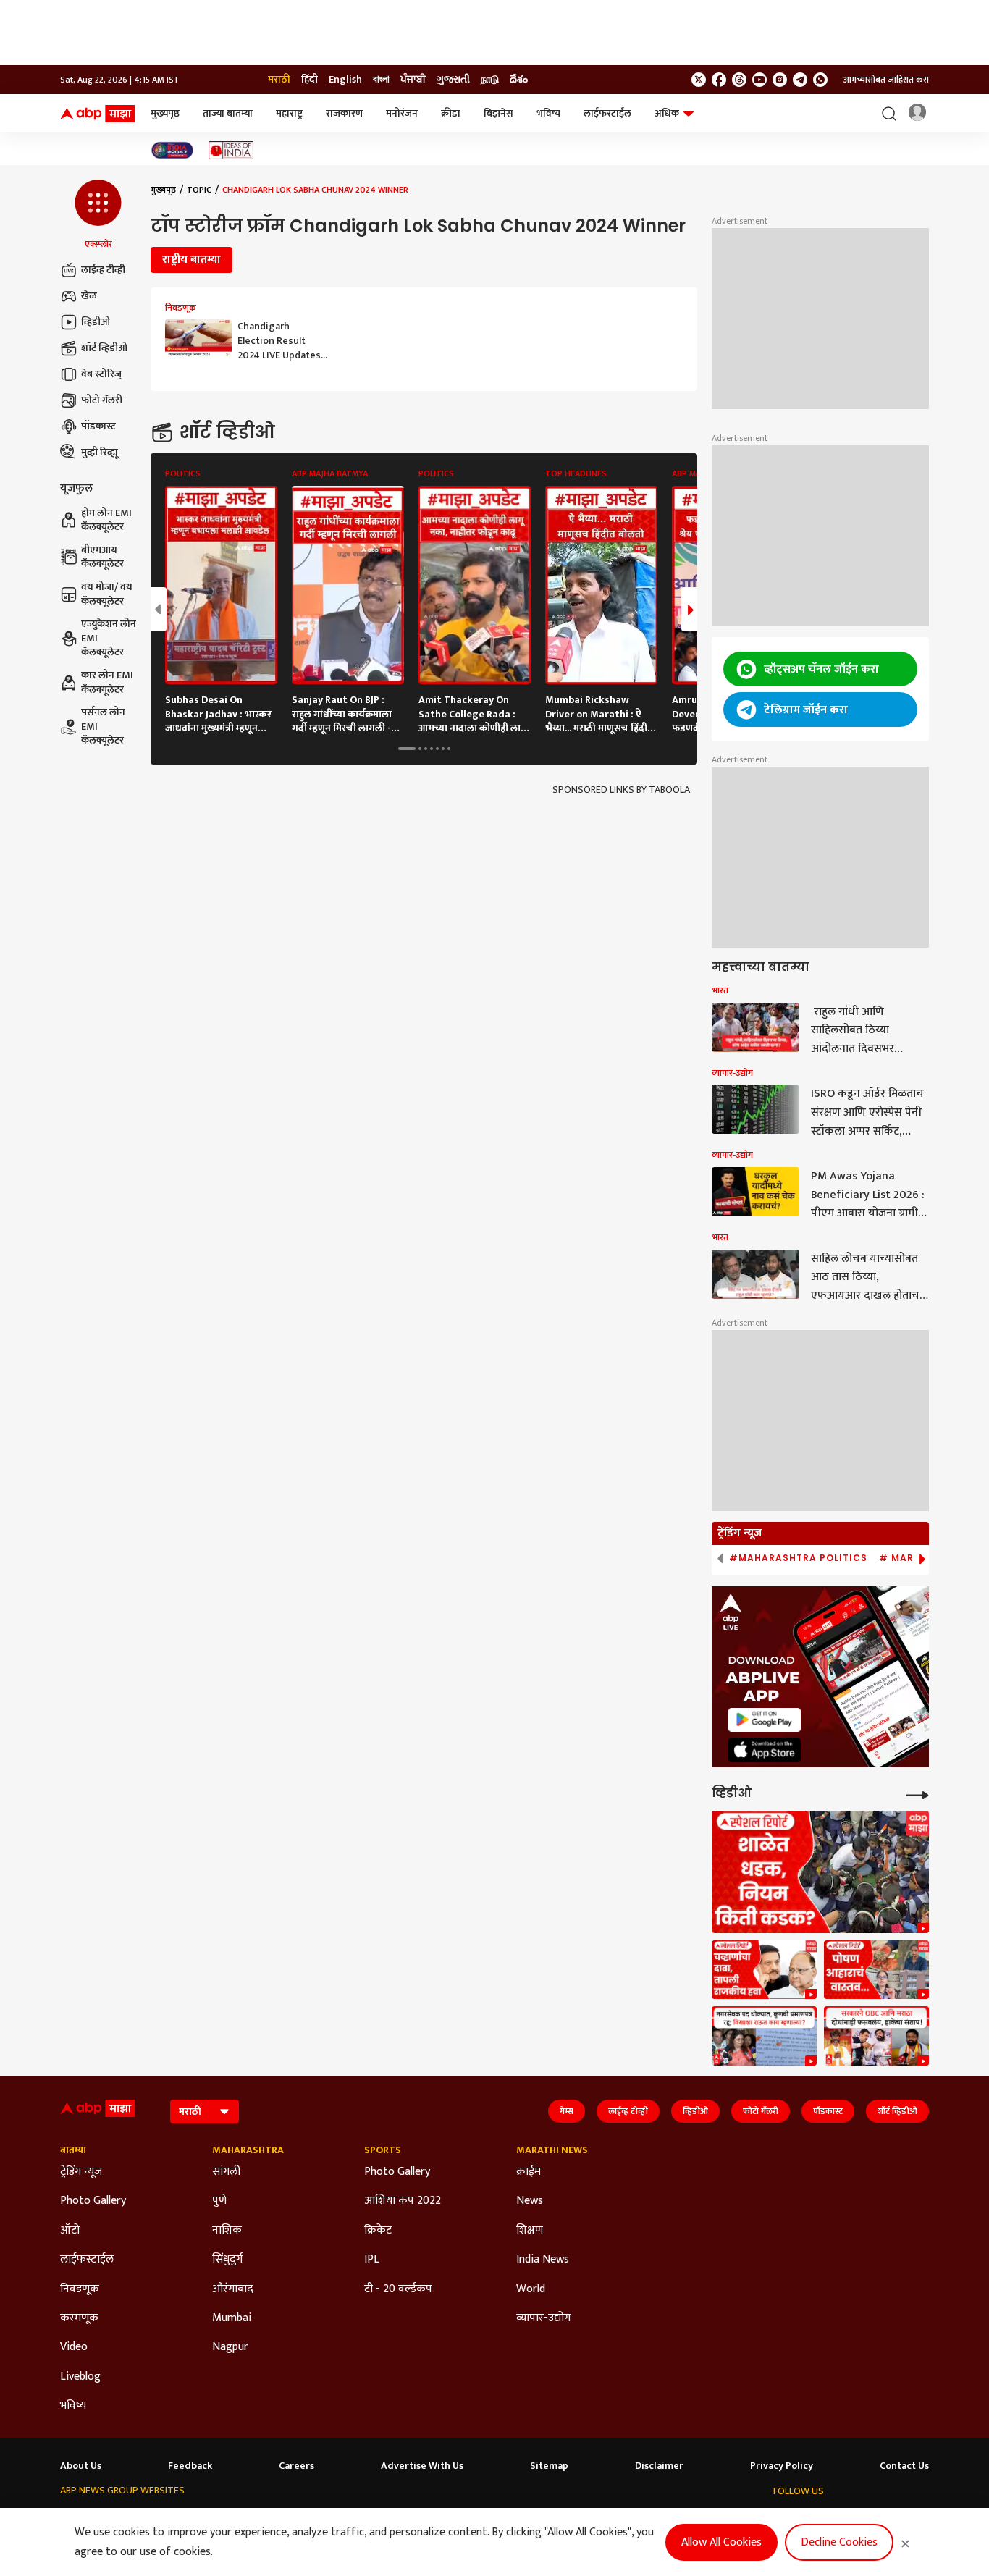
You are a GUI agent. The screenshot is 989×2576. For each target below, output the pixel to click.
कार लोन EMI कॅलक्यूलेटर (107, 682)
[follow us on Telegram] (800, 80)
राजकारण (344, 113)
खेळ (89, 296)
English (345, 80)
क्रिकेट (378, 2231)
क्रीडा (451, 113)
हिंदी (310, 80)
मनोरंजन (402, 113)
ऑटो (70, 2231)
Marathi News (552, 2150)
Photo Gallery (93, 2201)
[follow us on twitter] (699, 80)
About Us (81, 2466)
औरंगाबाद (233, 2289)
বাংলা (381, 80)
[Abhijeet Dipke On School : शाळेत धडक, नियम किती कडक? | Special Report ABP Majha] (820, 1872)
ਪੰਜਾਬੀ (413, 80)
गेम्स (567, 2111)
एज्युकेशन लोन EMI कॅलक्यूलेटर (109, 638)
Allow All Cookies (721, 2542)
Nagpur (230, 2347)
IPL (372, 2260)
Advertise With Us (422, 2466)
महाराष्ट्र (289, 113)
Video (74, 2347)
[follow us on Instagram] (780, 80)
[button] (98, 215)
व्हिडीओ (96, 322)
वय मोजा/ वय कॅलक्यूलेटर (107, 594)
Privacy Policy (782, 2466)
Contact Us (904, 2466)
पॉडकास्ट (98, 426)
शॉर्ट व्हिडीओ (104, 348)
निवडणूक (80, 2289)
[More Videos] (917, 1794)
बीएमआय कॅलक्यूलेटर (102, 557)
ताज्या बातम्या (228, 113)
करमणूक (79, 2318)
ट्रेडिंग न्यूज (81, 2172)
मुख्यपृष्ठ (165, 113)
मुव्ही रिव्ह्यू (100, 452)
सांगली (226, 2172)
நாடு (490, 80)
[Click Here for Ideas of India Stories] (231, 150)
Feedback (190, 2466)
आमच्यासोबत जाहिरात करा (886, 80)
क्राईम (529, 2172)
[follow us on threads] (739, 80)
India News (543, 2260)
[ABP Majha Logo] (98, 114)
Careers (296, 2466)
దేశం (519, 80)
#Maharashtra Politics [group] (798, 1558)
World (531, 2289)
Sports (383, 2150)
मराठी (279, 80)
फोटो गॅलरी (102, 400)
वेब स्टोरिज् (101, 374)
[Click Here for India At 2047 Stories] (172, 150)
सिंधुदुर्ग (227, 2260)
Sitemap (549, 2466)
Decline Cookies (839, 2542)
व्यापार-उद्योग (543, 2318)
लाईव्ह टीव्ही (103, 270)
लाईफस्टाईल (607, 113)
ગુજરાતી (453, 80)
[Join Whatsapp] (820, 80)
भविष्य (548, 113)
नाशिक (227, 2231)
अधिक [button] (667, 113)
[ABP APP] (765, 1720)
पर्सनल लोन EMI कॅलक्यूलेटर (103, 727)
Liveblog (80, 2377)
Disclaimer (659, 2466)
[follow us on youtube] (759, 80)
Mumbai (232, 2318)
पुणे (219, 2201)
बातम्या (73, 2150)
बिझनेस (498, 113)
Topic (199, 190)
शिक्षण (530, 2231)
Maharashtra (248, 2150)
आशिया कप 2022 (403, 2201)
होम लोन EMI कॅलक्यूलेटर (106, 520)
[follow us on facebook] (719, 80)
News (530, 2201)
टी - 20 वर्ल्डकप (398, 2289)
